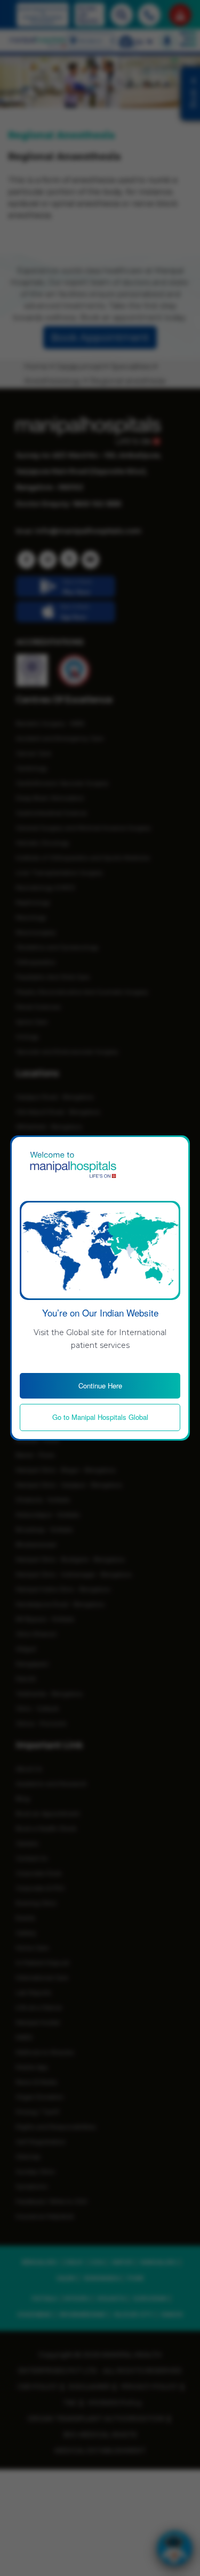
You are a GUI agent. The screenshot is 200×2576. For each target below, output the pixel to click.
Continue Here (100, 1385)
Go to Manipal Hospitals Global (100, 1417)
